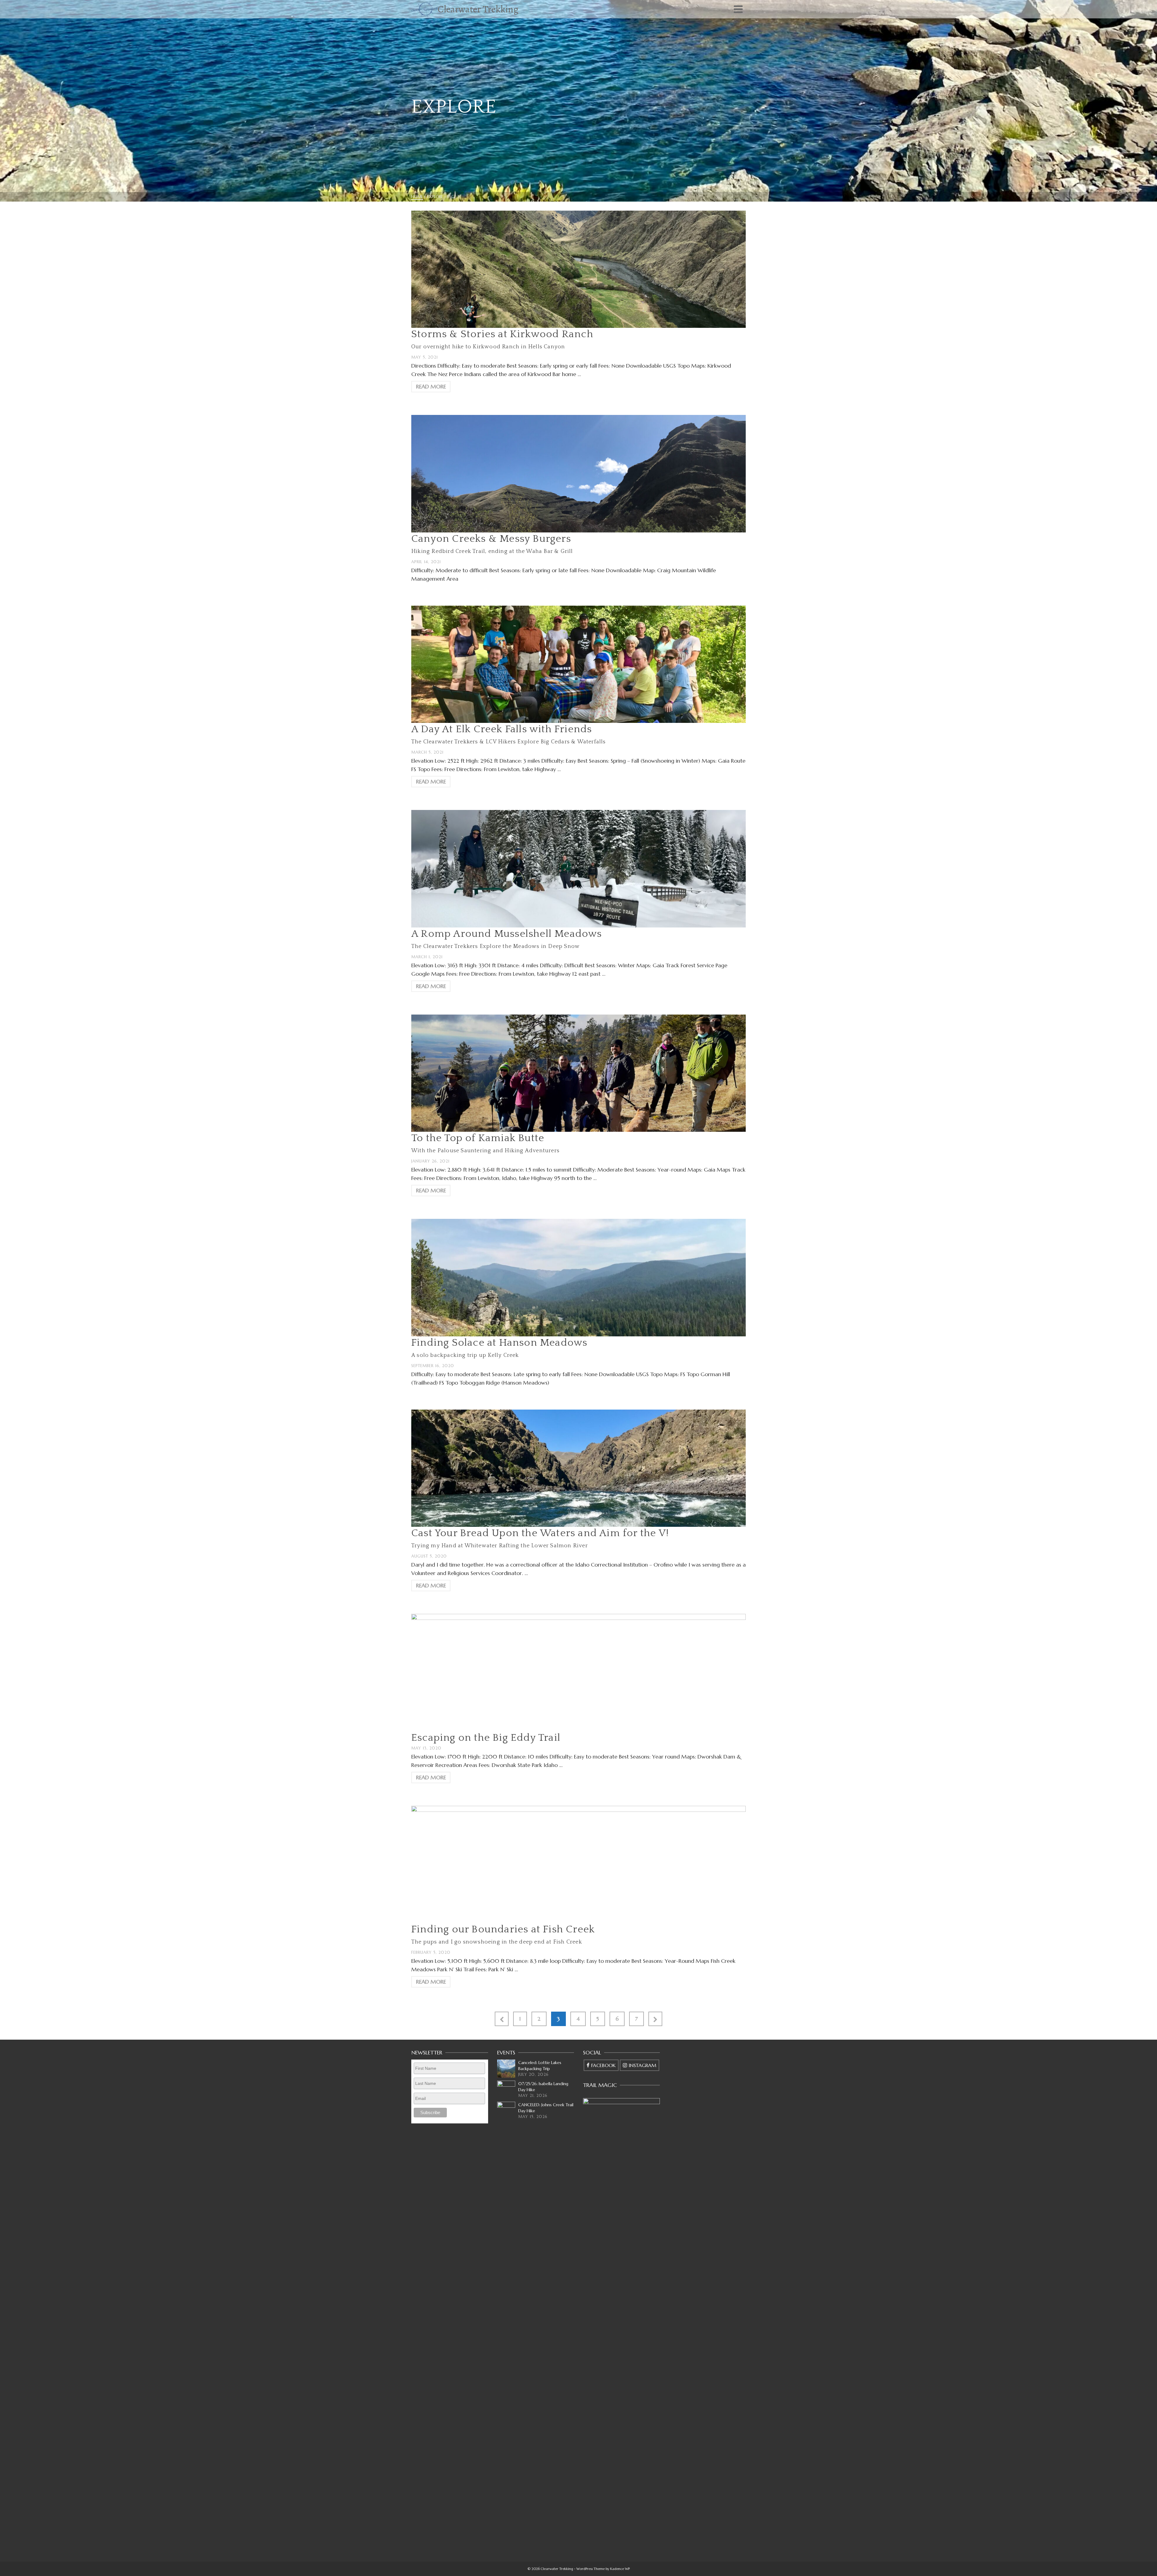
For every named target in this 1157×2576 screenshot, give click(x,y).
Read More (431, 386)
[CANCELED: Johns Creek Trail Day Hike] (506, 2111)
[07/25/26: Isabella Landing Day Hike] (506, 2090)
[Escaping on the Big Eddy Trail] (578, 1672)
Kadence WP (620, 2569)
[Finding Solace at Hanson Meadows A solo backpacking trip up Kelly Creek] (578, 1277)
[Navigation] (738, 9)
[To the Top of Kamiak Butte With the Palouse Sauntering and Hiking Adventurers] (578, 1073)
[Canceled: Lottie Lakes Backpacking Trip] (506, 2069)
